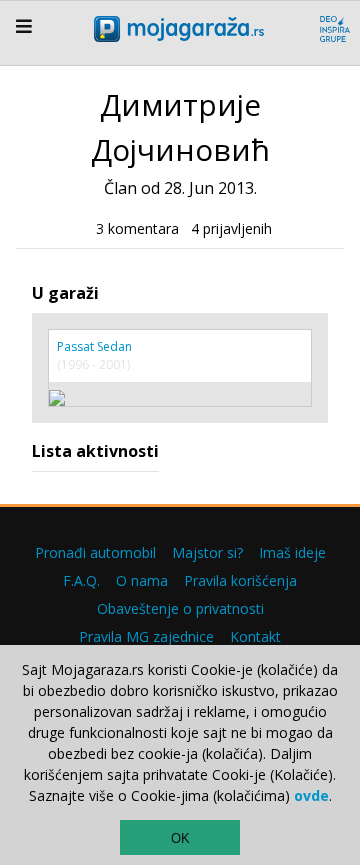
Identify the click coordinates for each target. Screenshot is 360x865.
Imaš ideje (292, 552)
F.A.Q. (81, 580)
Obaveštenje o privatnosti (180, 608)
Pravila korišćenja (240, 580)
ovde (311, 795)
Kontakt (255, 636)
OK (180, 838)
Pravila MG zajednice (146, 636)
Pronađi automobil (95, 552)
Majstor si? (207, 552)
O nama (142, 580)
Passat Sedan (94, 346)
